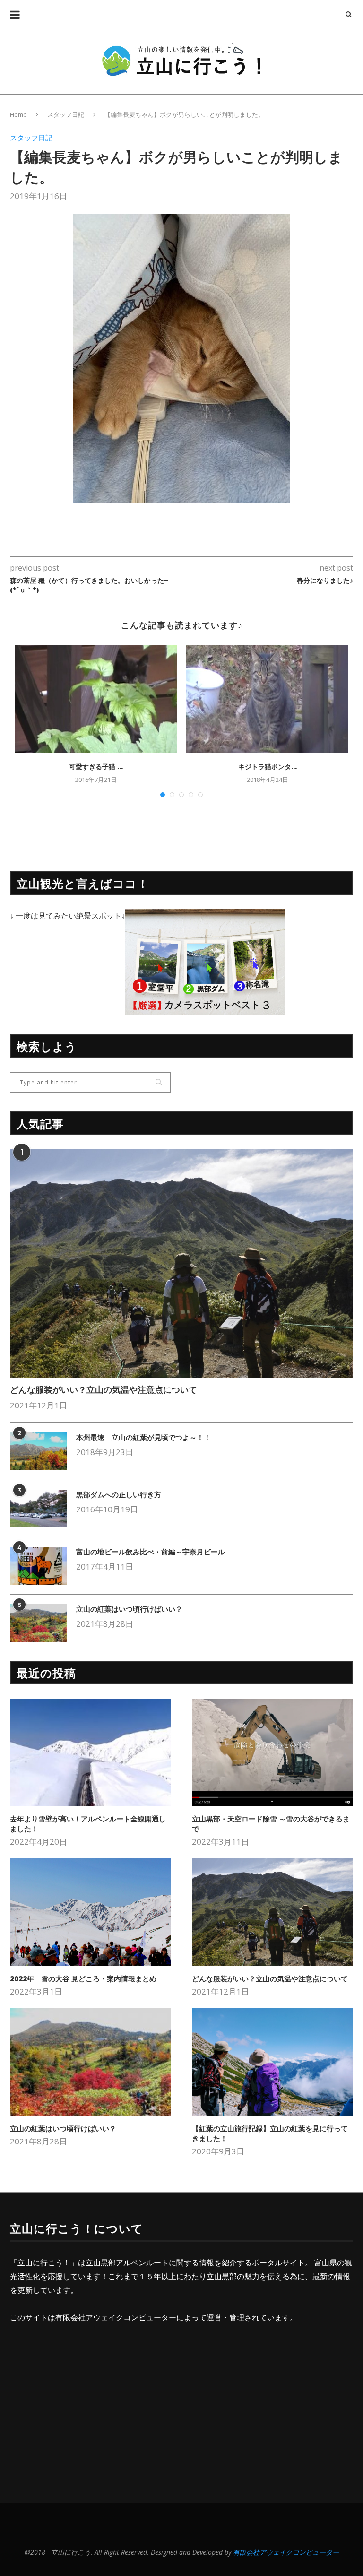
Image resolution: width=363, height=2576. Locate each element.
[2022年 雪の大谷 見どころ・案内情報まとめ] (91, 1912)
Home (18, 114)
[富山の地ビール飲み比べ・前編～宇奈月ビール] (38, 1566)
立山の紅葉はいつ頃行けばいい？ (129, 1609)
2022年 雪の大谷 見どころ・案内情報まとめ (83, 1978)
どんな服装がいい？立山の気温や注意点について (104, 1389)
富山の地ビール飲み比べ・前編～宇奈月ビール (151, 1552)
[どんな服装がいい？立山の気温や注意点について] (181, 1264)
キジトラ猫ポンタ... (268, 767)
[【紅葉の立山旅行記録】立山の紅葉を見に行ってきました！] (272, 2062)
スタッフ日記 (66, 114)
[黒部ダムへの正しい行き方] (38, 1509)
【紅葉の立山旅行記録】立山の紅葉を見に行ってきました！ (270, 2133)
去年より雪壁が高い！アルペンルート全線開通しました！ (88, 1824)
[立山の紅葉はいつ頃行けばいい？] (38, 1623)
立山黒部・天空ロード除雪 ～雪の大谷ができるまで (271, 1824)
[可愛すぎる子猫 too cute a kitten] (96, 699)
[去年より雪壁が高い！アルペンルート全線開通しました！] (91, 1752)
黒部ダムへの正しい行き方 (119, 1494)
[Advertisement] (89, 2404)
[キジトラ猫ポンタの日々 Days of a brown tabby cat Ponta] (267, 699)
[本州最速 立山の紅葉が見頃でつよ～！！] (38, 1451)
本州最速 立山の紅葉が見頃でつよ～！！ (143, 1437)
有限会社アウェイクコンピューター (116, 2317)
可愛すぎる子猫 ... (96, 767)
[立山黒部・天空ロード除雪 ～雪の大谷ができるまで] (272, 1752)
